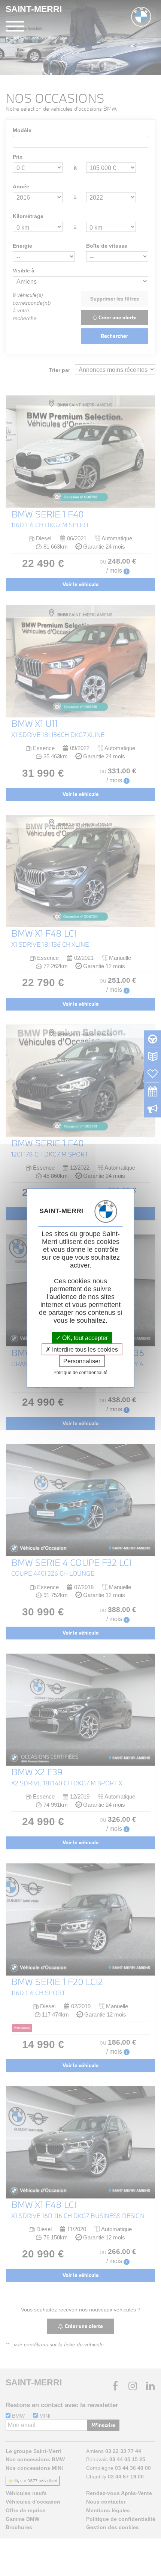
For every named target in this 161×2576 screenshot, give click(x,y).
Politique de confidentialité (80, 1373)
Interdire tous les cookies (84, 1349)
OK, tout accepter (84, 1338)
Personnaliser (82, 1361)
